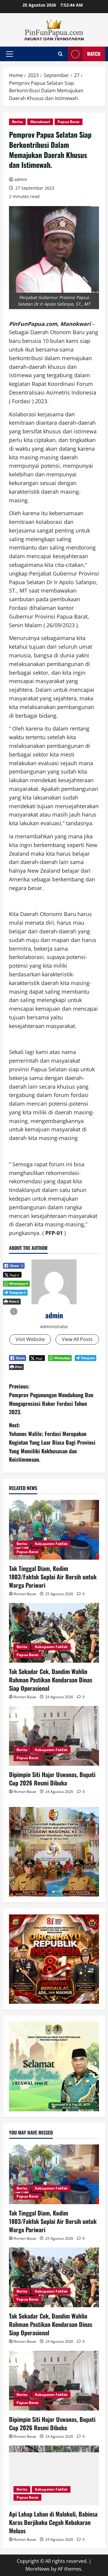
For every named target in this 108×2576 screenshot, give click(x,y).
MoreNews (38, 2569)
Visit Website (30, 1339)
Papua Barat (69, 122)
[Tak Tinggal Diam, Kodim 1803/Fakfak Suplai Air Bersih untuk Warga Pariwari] (54, 1530)
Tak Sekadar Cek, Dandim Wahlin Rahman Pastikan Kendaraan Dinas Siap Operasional (51, 1680)
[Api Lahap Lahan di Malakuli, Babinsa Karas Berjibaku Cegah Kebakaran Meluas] (54, 2475)
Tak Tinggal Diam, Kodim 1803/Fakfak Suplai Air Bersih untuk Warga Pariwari (53, 1577)
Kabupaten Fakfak (51, 1544)
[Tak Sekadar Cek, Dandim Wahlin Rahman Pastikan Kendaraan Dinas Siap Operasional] (54, 1633)
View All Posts (77, 1339)
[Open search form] (60, 54)
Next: (52, 1442)
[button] (9, 54)
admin (21, 179)
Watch (94, 54)
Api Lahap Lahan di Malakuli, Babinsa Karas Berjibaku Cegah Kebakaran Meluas (53, 2522)
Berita (17, 122)
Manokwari (40, 122)
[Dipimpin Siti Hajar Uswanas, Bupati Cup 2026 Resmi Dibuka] (54, 1736)
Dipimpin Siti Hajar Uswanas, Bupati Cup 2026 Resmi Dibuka (52, 1779)
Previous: (51, 1399)
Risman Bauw (25, 1594)
